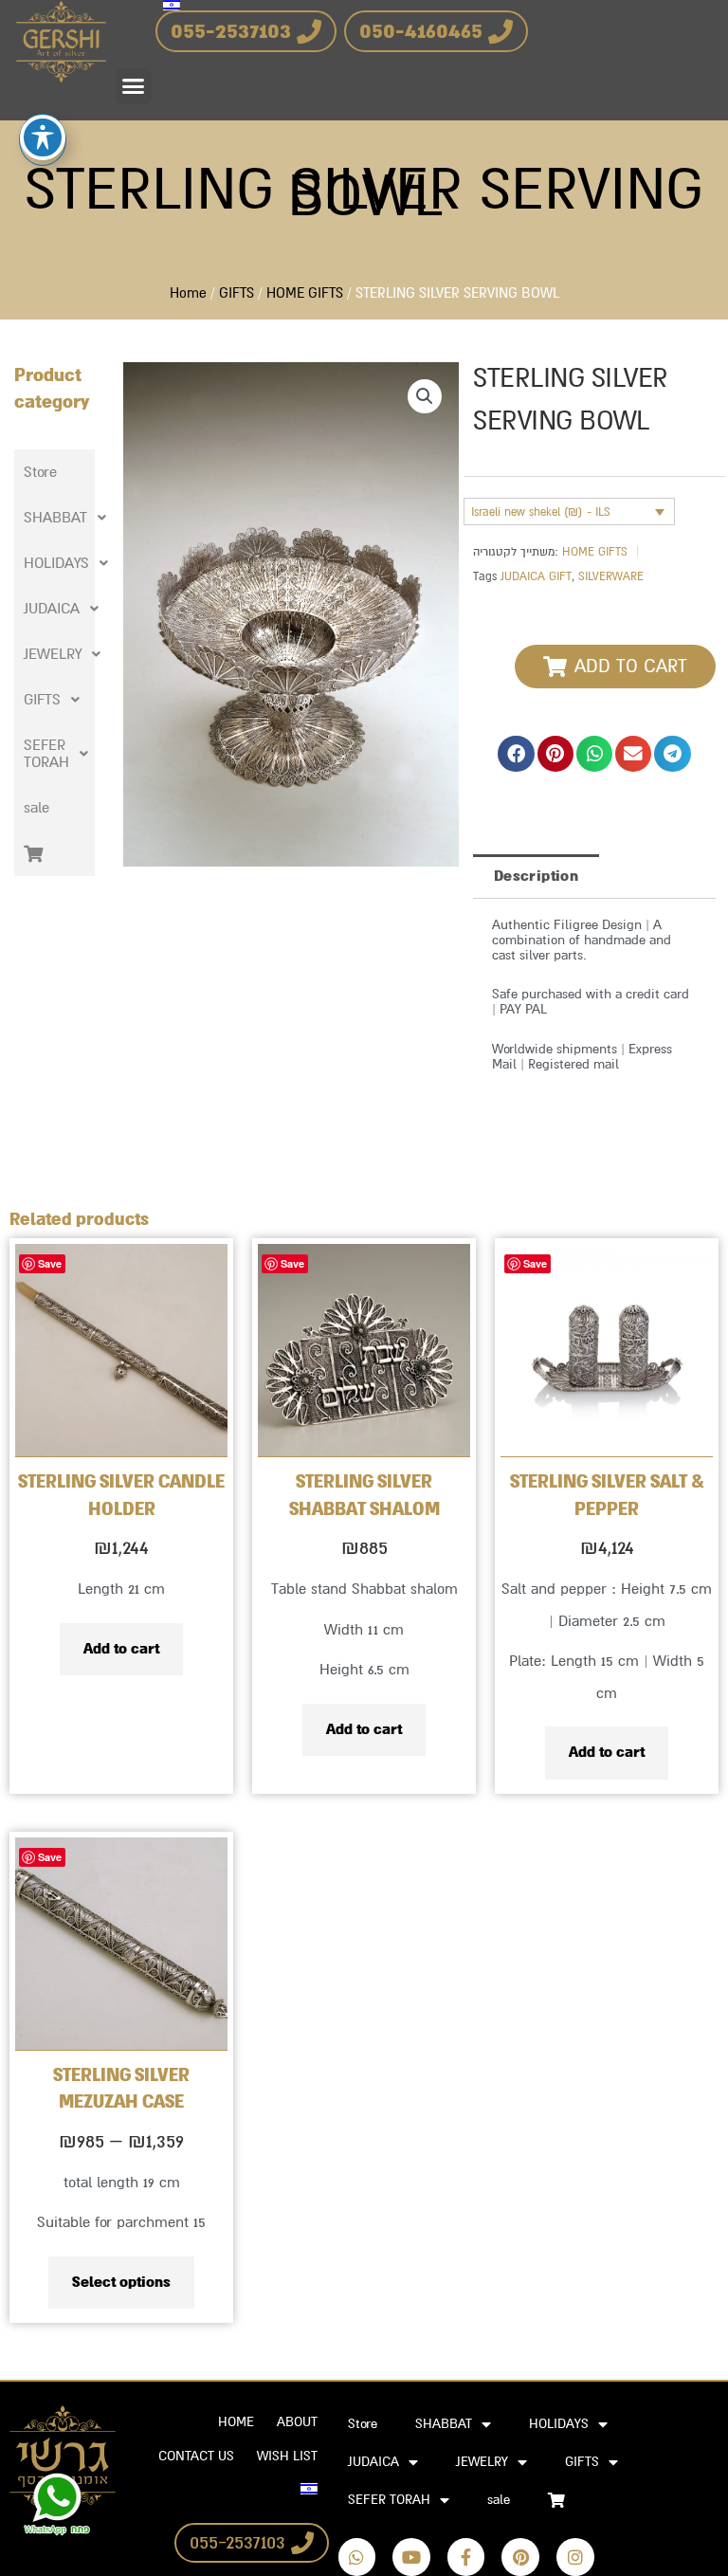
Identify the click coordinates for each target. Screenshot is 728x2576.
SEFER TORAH (46, 754)
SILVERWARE (611, 576)
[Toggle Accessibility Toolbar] (43, 137)
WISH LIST (287, 2456)
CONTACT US (196, 2456)
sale (36, 808)
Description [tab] (536, 876)
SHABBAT (55, 518)
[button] (134, 86)
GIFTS (237, 293)
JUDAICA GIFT (536, 576)
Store (40, 472)
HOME (236, 2422)
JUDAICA (52, 609)
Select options (121, 2282)
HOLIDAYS (56, 563)
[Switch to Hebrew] (309, 2489)
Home (188, 293)
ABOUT (297, 2422)
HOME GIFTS (305, 293)
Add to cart (121, 1649)
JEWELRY (53, 654)
